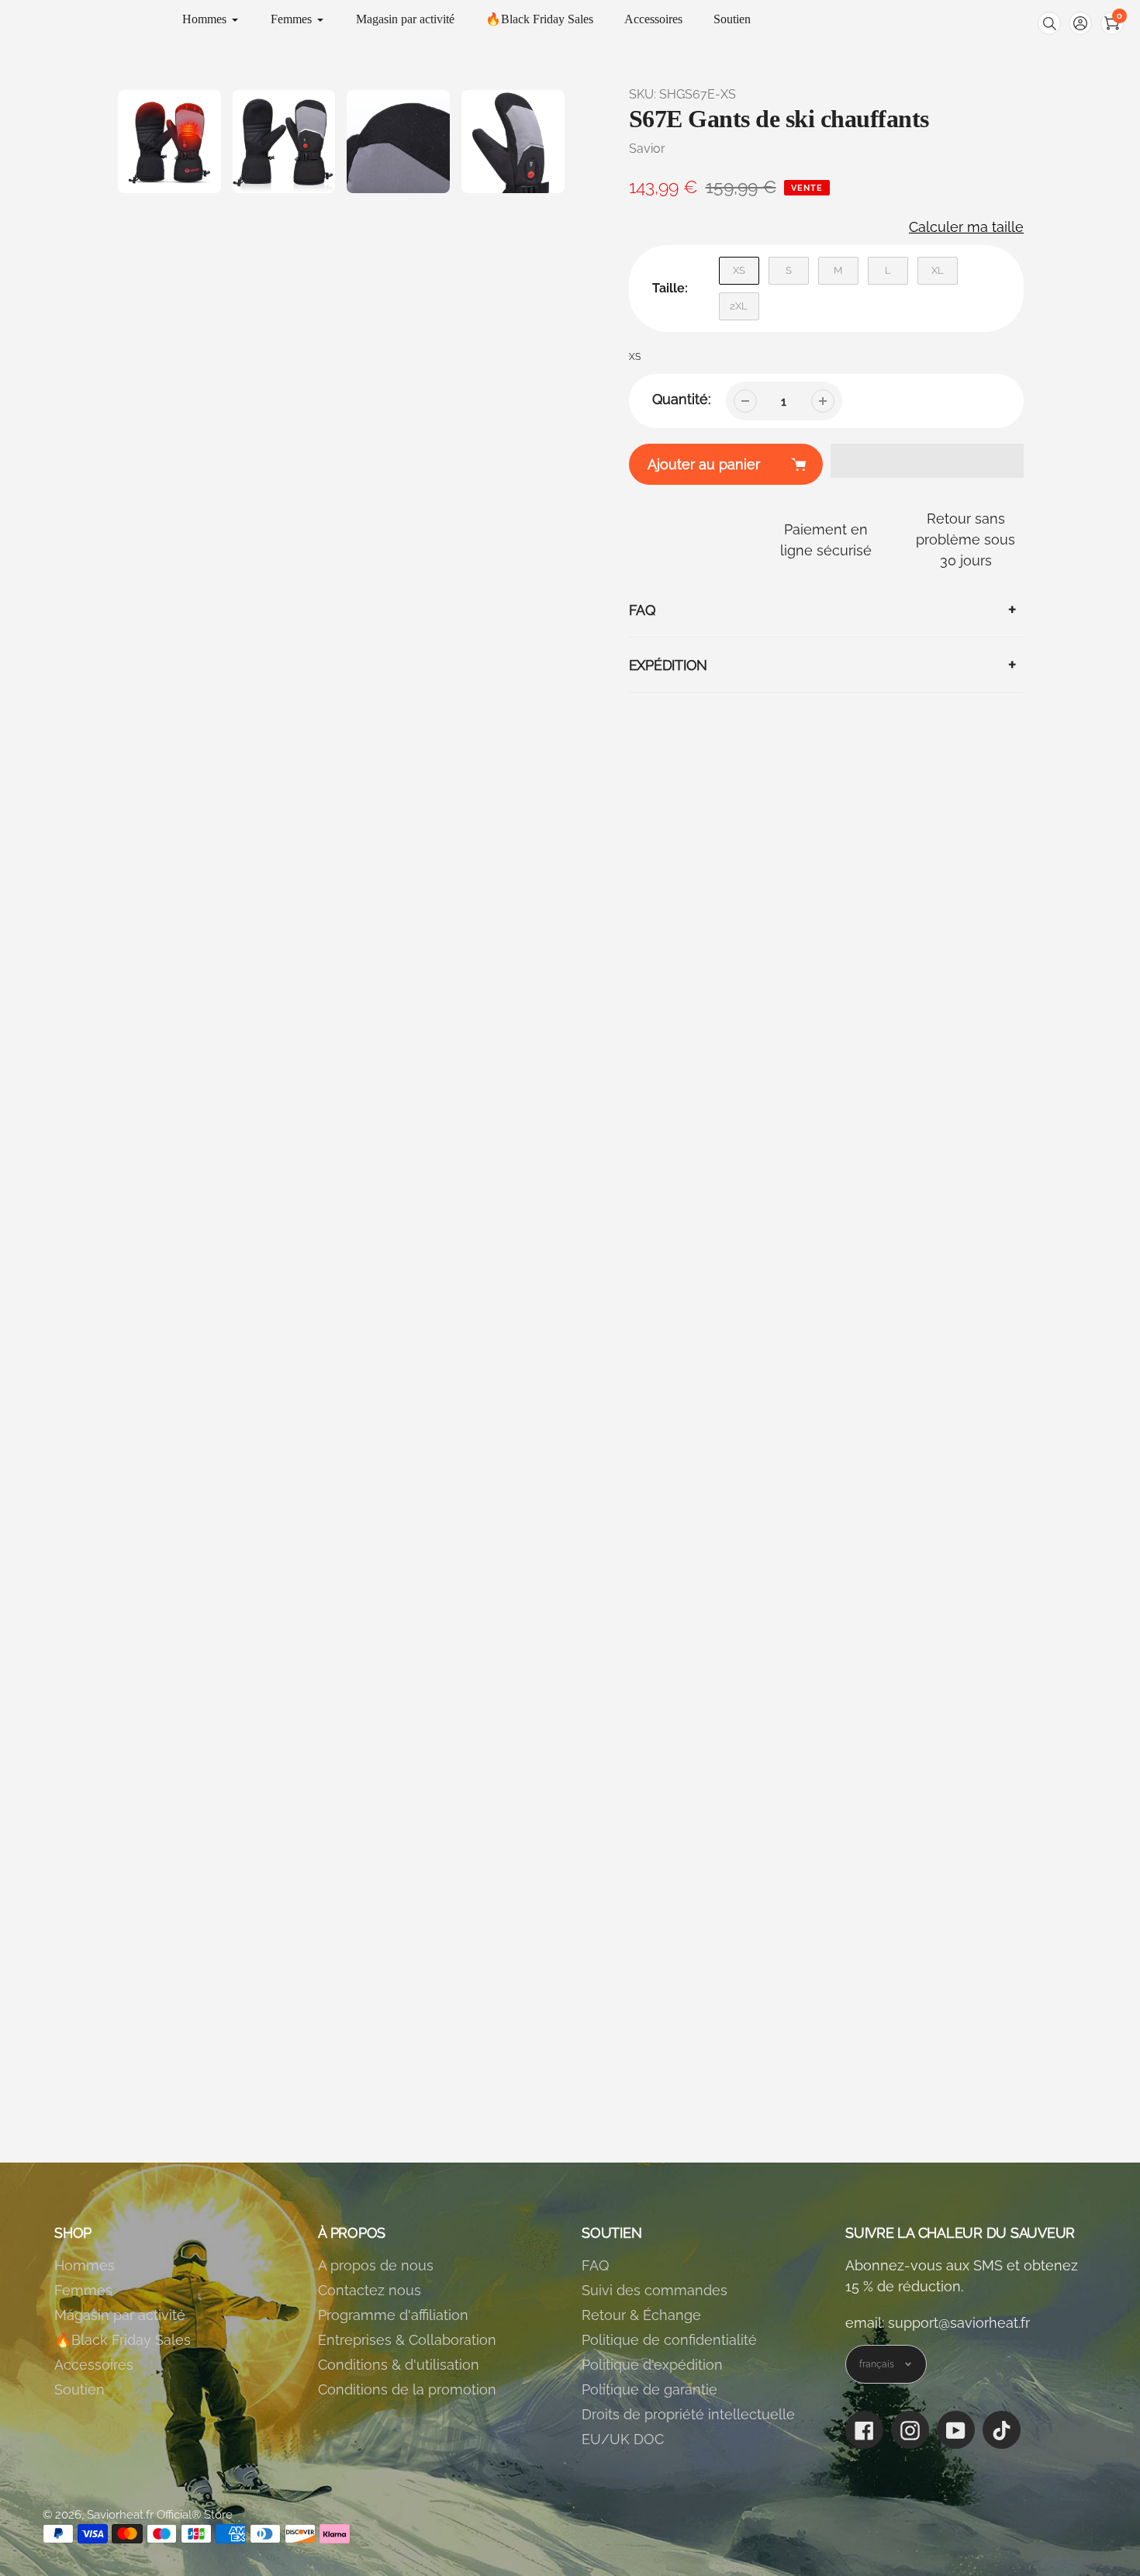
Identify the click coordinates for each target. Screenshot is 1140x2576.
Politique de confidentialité (669, 2340)
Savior (647, 149)
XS (739, 270)
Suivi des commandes (655, 2290)
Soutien (79, 2389)
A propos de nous (376, 2265)
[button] (1080, 23)
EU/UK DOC (623, 2439)
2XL (739, 306)
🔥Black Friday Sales (123, 2340)
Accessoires (94, 2365)
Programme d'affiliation (393, 2315)
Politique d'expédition (652, 2365)
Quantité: (681, 399)
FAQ (595, 2265)
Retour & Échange (641, 2315)
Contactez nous (370, 2290)
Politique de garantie (649, 2389)
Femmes (83, 2290)
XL (938, 270)
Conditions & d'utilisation (399, 2365)
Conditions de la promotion (407, 2389)
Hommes (85, 2265)
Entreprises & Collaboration (407, 2340)
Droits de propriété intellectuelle (688, 2414)
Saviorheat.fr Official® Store (160, 2515)
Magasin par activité (120, 2315)
